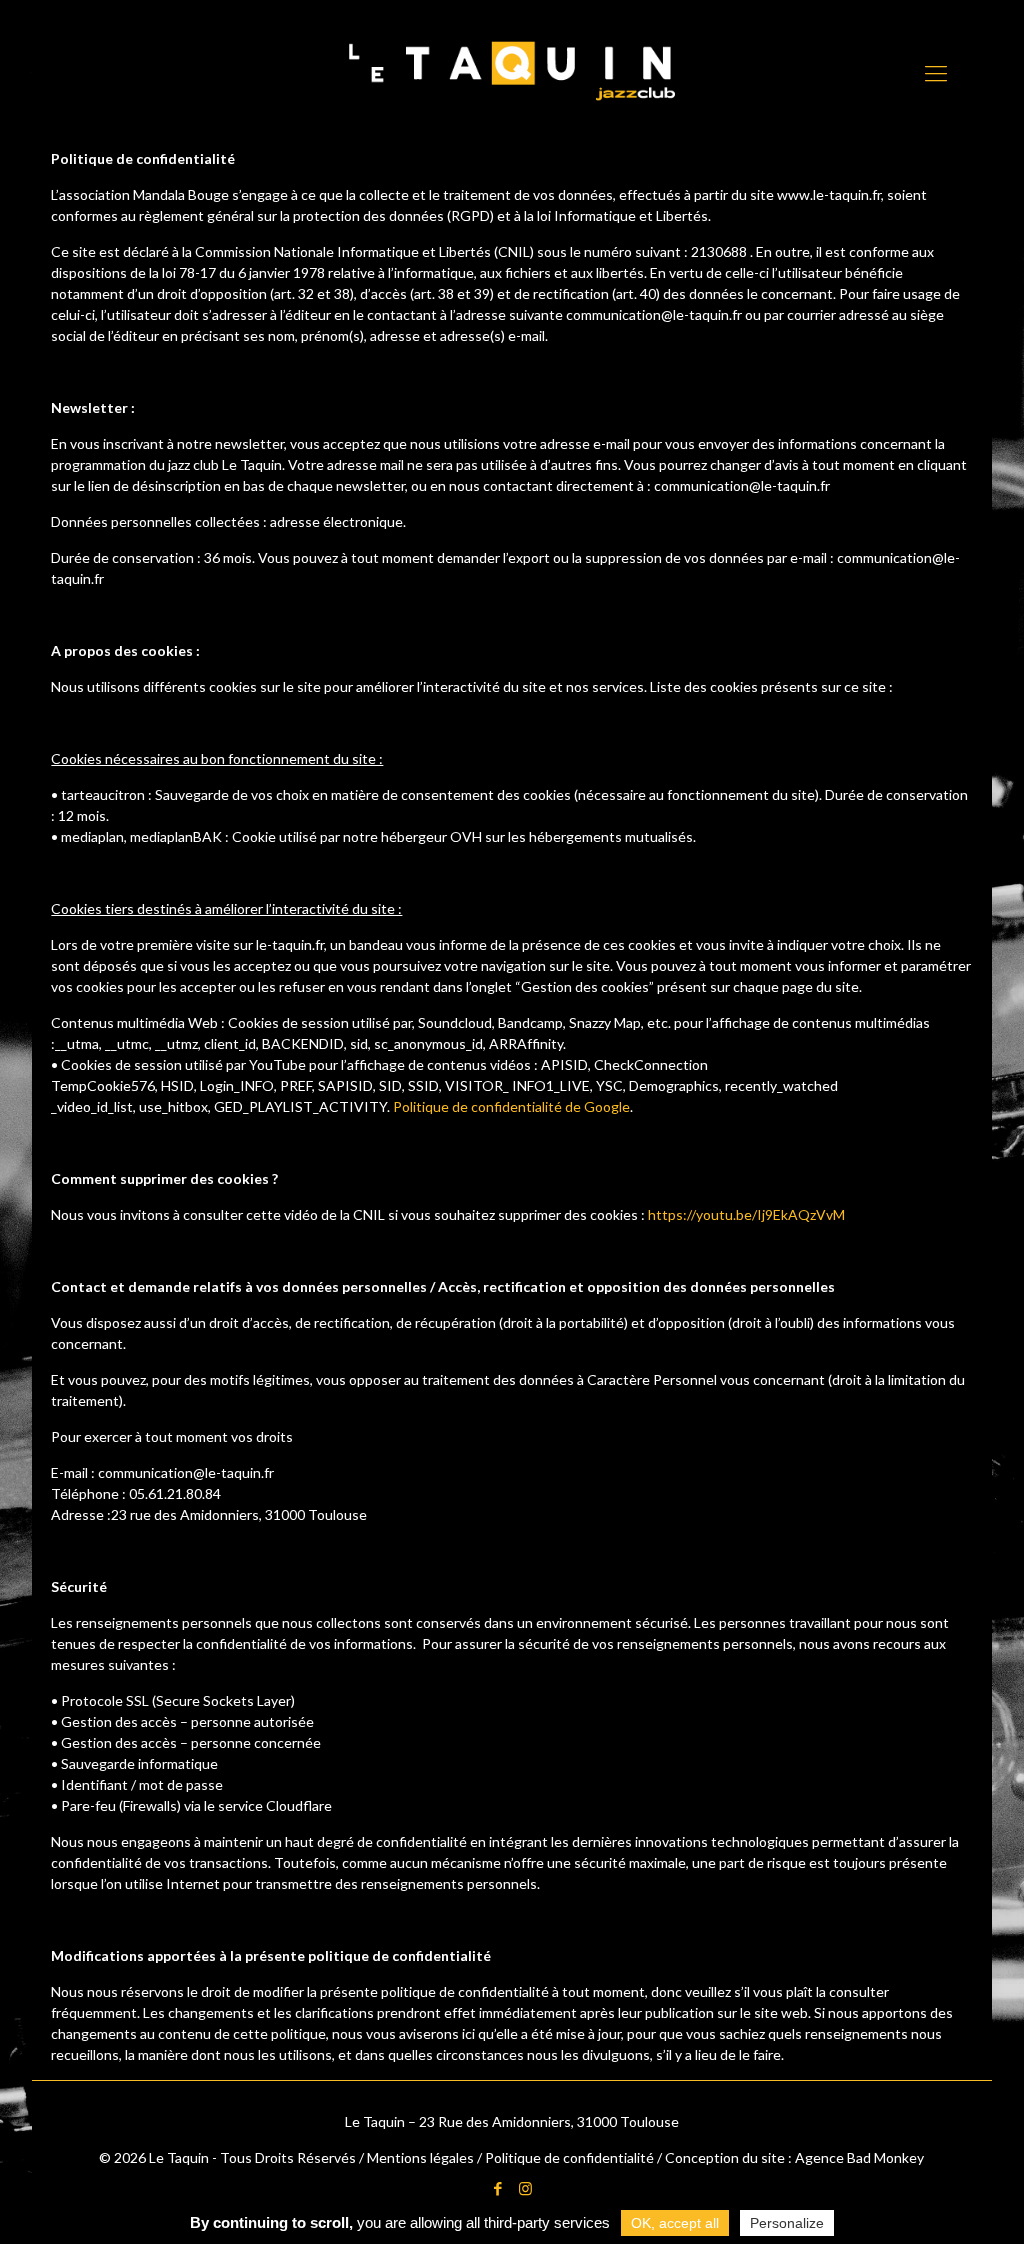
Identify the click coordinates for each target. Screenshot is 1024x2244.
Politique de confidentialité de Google (511, 1106)
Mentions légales (420, 2157)
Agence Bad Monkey (859, 2157)
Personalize (787, 2223)
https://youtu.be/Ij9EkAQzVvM (746, 1214)
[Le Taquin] (511, 70)
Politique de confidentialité (569, 2157)
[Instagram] (525, 2188)
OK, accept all (675, 2223)
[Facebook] (498, 2188)
